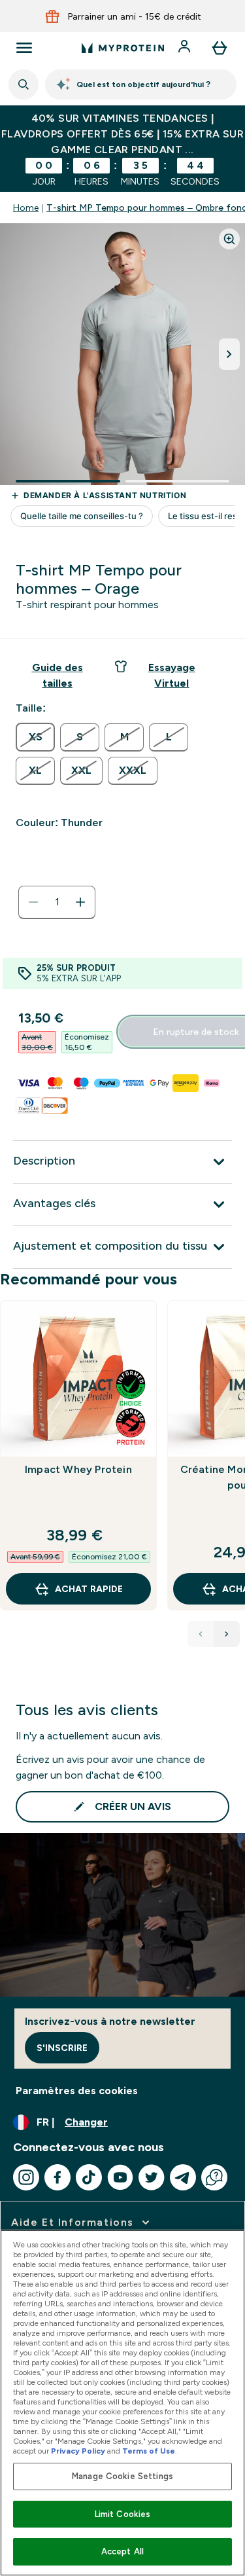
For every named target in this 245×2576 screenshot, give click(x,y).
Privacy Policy (78, 2451)
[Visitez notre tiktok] (89, 2177)
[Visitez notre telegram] (183, 2177)
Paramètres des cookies (77, 2091)
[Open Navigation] (24, 48)
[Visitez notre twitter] (152, 2177)
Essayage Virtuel (172, 675)
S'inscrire (62, 2048)
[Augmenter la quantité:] (80, 902)
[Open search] (24, 84)
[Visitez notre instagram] (26, 2177)
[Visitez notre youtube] (120, 2177)
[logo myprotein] (123, 48)
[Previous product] (201, 1634)
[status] (57, 902)
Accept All (122, 2551)
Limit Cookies (123, 2514)
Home (26, 208)
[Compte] (186, 48)
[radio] (35, 737)
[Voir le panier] (220, 48)
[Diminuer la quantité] (33, 902)
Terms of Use (149, 2451)
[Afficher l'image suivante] (229, 354)
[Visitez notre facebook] (57, 2177)
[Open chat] (214, 2177)
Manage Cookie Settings (122, 2476)
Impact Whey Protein (78, 1469)
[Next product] (227, 1634)
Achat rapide (89, 1589)
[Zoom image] (229, 239)
